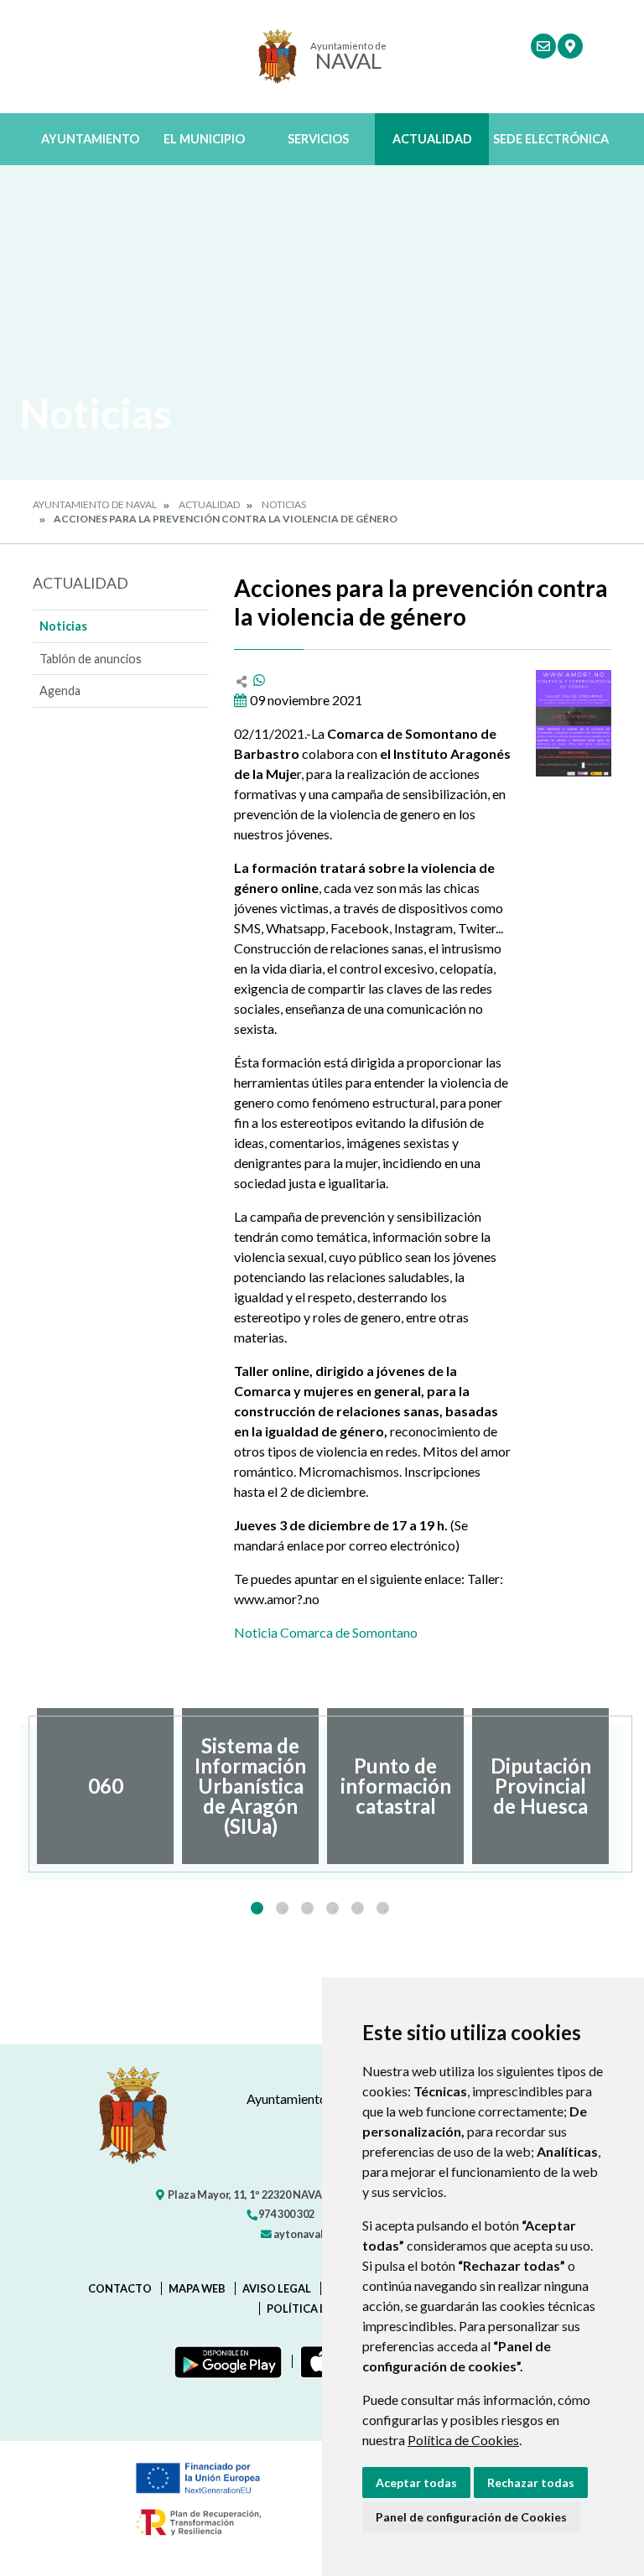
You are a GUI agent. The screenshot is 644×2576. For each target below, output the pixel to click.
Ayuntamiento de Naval (95, 504)
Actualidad (432, 139)
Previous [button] (20, 1786)
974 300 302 (286, 2214)
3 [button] (307, 1908)
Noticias (284, 504)
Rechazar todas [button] (531, 2483)
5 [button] (358, 1908)
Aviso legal (277, 2288)
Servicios (318, 139)
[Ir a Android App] (225, 2361)
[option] (105, 1786)
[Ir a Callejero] (570, 46)
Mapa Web (197, 2288)
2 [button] (282, 1908)
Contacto (120, 2288)
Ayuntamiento (90, 139)
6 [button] (383, 1908)
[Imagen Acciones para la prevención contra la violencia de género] (574, 723)
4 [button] (332, 1908)
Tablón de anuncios (91, 659)
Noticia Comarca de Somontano (326, 1632)
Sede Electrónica (551, 139)
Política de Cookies (463, 2440)
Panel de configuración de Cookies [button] (471, 2517)
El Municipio (204, 139)
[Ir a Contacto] (543, 46)
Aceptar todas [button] (416, 2483)
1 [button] (257, 1908)
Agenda (60, 691)
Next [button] (624, 1786)
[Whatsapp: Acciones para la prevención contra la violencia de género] (259, 680)
